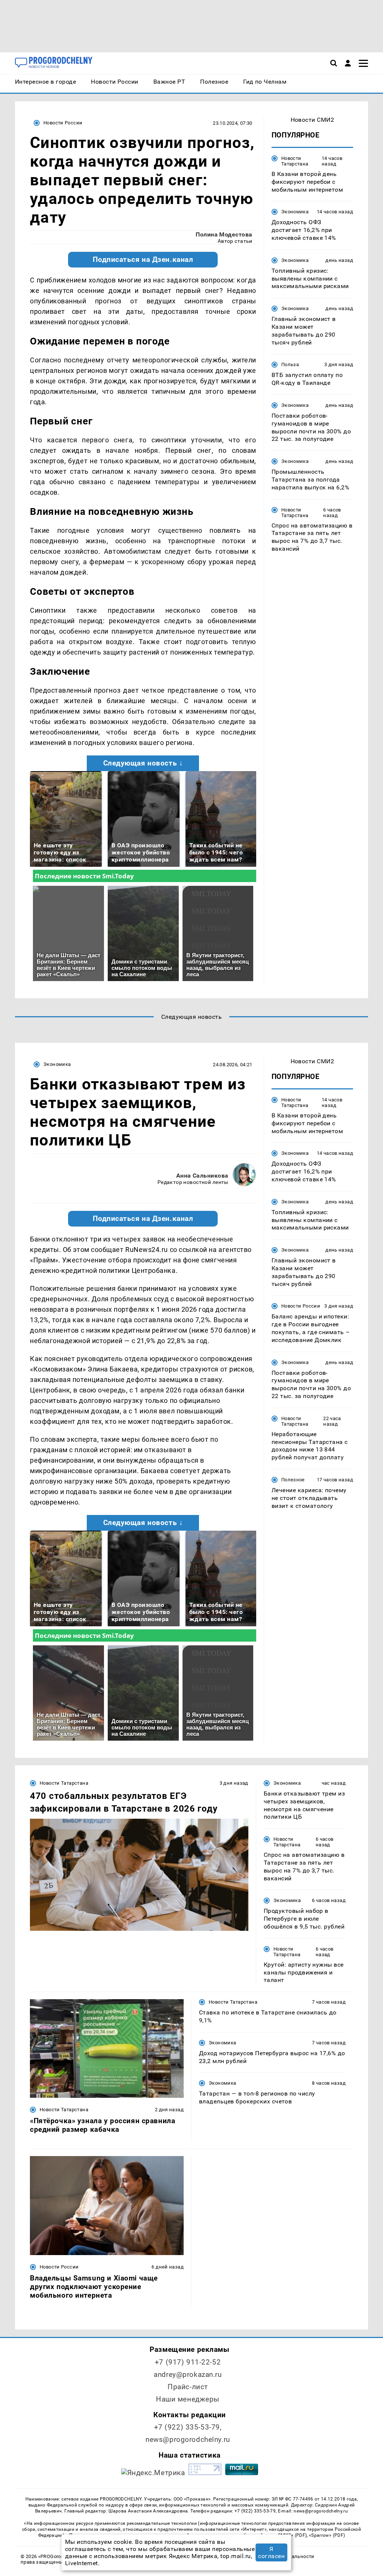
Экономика (295, 212)
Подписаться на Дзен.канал (143, 260)
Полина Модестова (224, 234)
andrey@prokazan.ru (188, 2374)
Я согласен (271, 2552)
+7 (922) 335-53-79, (188, 2427)
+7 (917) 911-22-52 (188, 2362)
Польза (290, 364)
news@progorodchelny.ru (188, 2439)
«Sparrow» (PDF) (327, 2535)
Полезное (293, 1480)
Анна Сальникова (202, 1176)
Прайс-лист (188, 2387)
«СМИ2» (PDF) (291, 2535)
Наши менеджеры (188, 2399)
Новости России (63, 123)
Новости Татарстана (295, 161)
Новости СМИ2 (312, 120)
